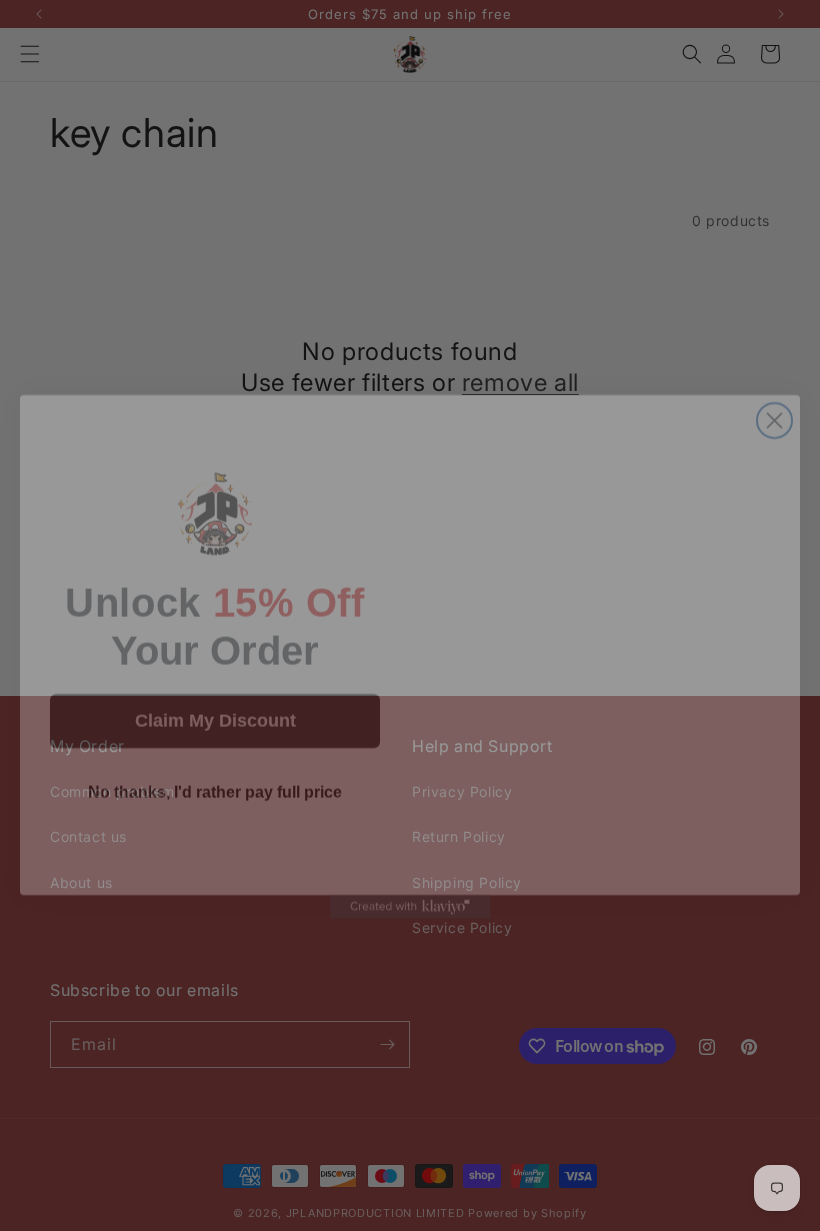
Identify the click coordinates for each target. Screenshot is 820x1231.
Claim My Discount (215, 680)
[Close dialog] (774, 379)
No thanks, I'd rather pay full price (215, 751)
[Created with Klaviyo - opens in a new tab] (410, 866)
